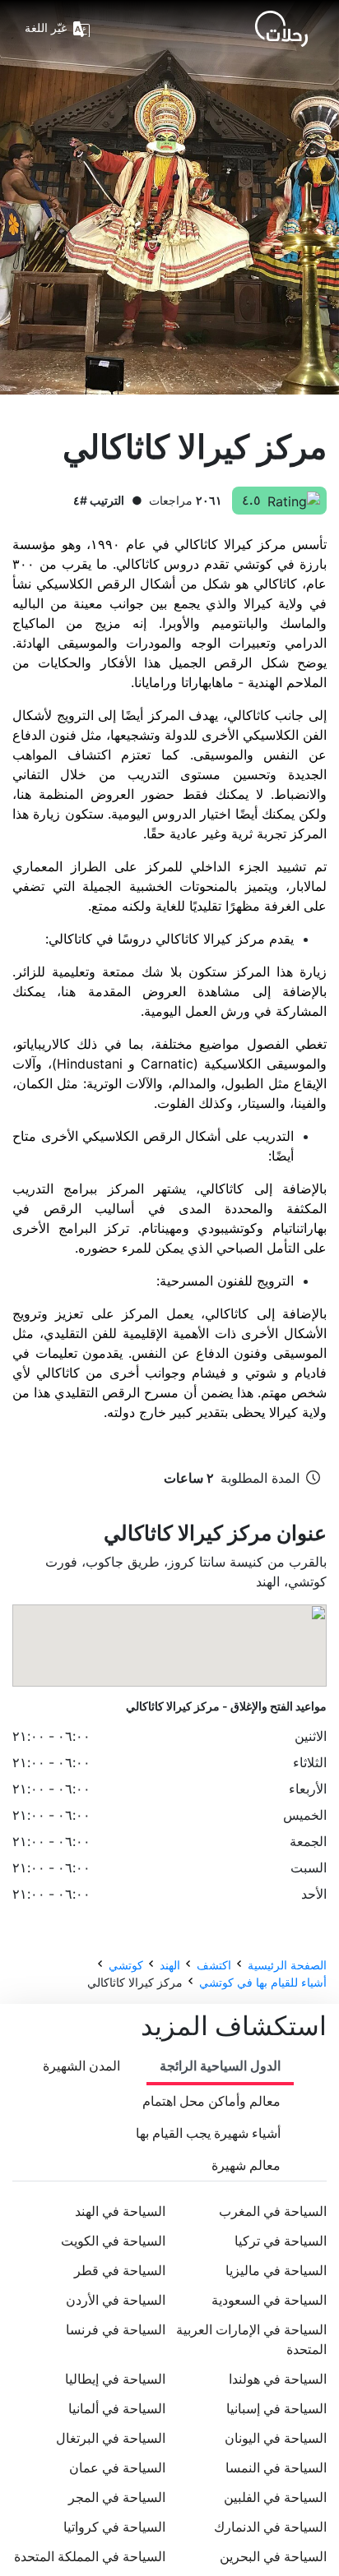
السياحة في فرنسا (116, 2329)
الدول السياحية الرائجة (220, 2066)
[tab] (220, 2067)
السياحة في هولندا (278, 2379)
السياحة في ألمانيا (117, 2408)
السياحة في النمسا (276, 2468)
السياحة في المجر (117, 2497)
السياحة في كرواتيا (114, 2527)
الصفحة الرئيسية (287, 1965)
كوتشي (126, 1965)
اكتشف (214, 1965)
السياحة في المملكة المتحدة (90, 2556)
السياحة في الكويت (113, 2241)
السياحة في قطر (120, 2270)
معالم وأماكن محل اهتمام (211, 2101)
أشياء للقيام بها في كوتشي (263, 1982)
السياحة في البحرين (273, 2556)
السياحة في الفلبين (275, 2497)
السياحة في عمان (117, 2468)
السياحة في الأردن (116, 2300)
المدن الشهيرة (81, 2066)
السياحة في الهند (120, 2211)
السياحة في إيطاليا (115, 2379)
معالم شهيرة (246, 2165)
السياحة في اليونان (276, 2438)
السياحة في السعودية (269, 2300)
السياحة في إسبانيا (276, 2408)
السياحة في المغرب (273, 2211)
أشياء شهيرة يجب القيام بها (208, 2133)
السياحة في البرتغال (111, 2438)
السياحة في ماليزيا (276, 2270)
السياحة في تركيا (281, 2241)
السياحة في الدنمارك (270, 2527)
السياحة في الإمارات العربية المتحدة (251, 2339)
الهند (170, 1965)
